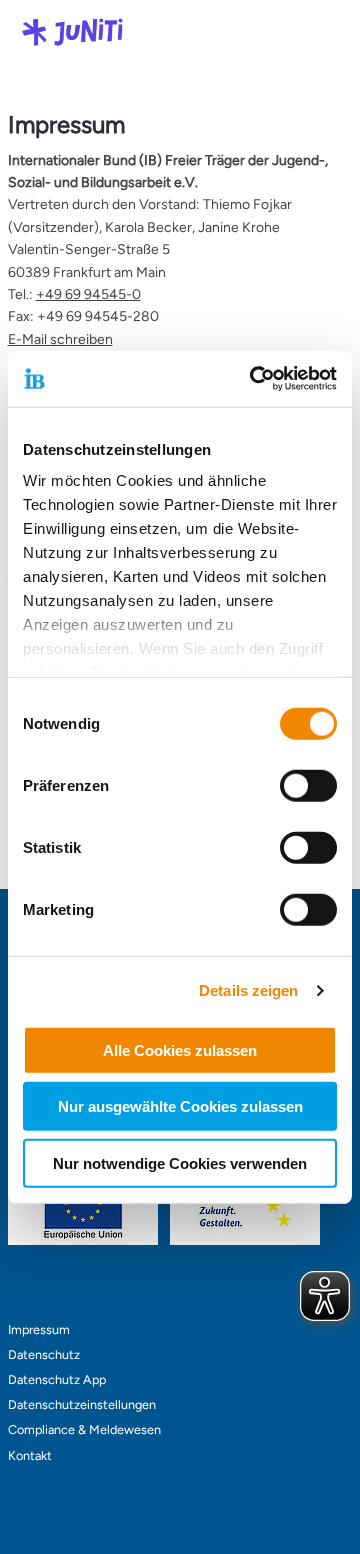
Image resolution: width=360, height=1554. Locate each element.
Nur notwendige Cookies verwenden (180, 1162)
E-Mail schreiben (60, 340)
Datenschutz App (57, 1379)
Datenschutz (44, 1354)
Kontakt (30, 1455)
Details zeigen (248, 990)
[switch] (308, 785)
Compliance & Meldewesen (84, 1429)
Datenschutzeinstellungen (82, 1404)
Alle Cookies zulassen (180, 1049)
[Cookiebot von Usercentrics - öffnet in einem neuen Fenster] (254, 379)
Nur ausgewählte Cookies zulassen (180, 1106)
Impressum (39, 1329)
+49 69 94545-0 (88, 294)
